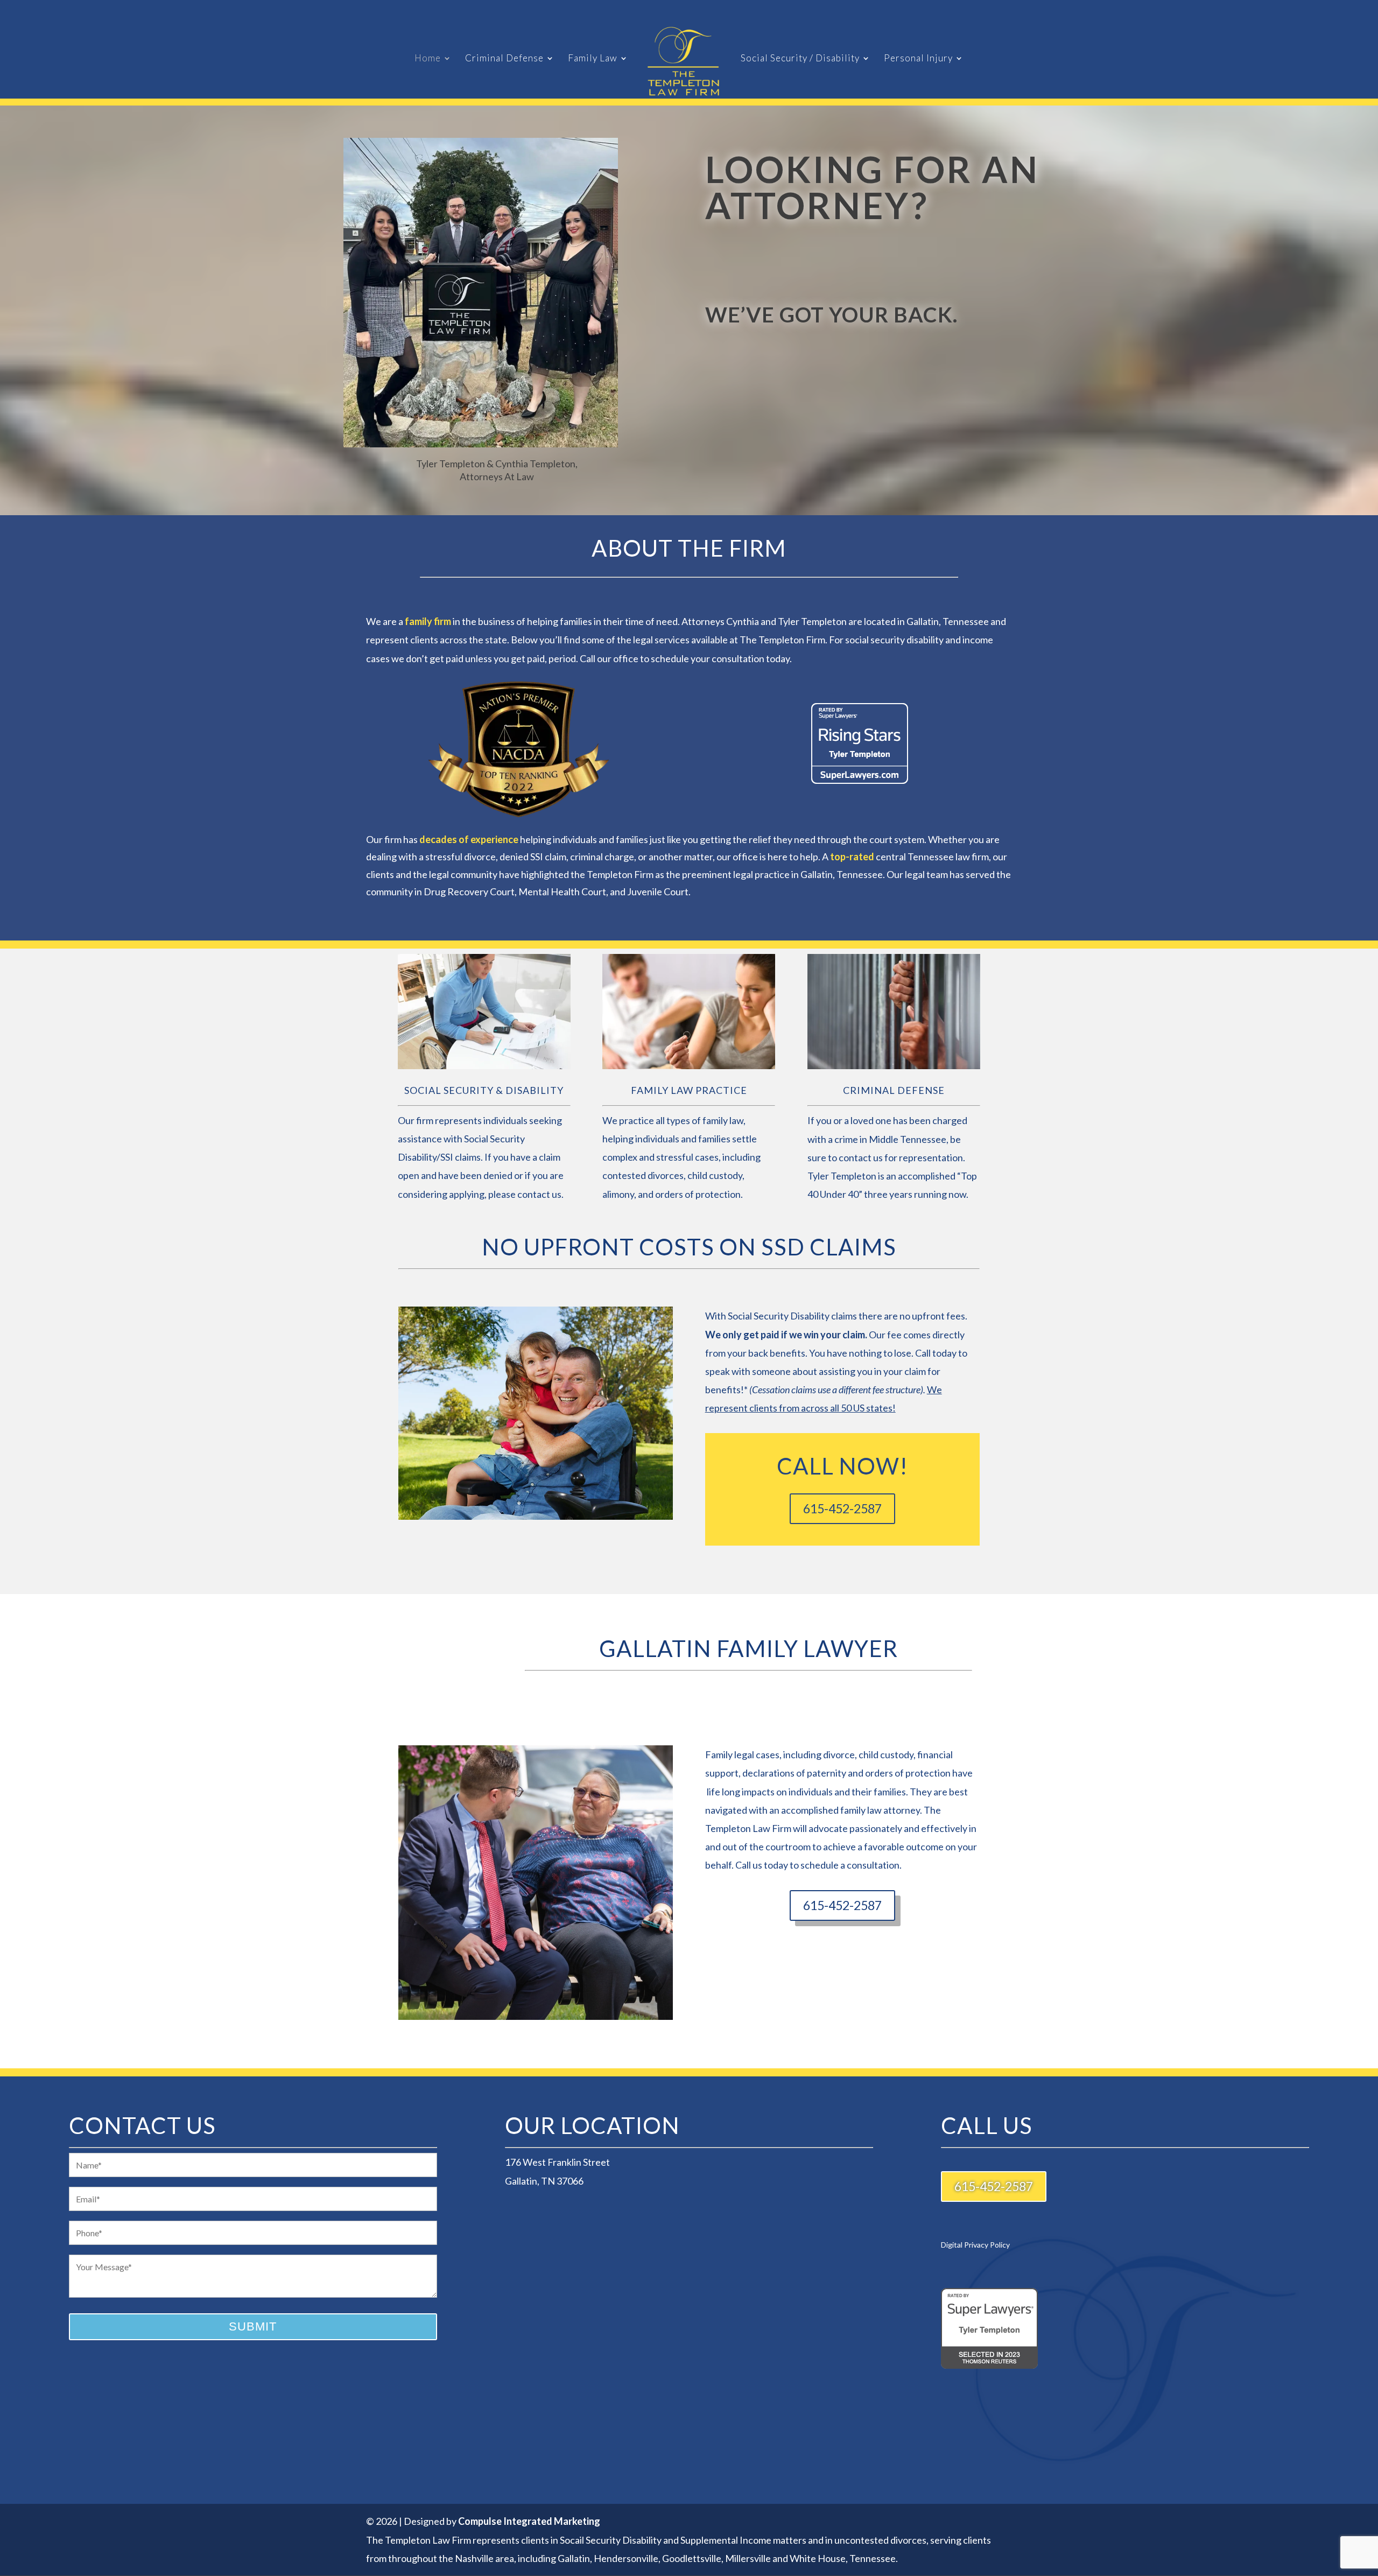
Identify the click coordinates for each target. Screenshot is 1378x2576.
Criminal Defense (504, 59)
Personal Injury (918, 59)
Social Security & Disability (484, 1090)
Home (428, 59)
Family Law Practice (689, 1090)
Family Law (593, 59)
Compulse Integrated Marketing (529, 2521)
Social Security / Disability (800, 59)
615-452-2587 (842, 1508)
